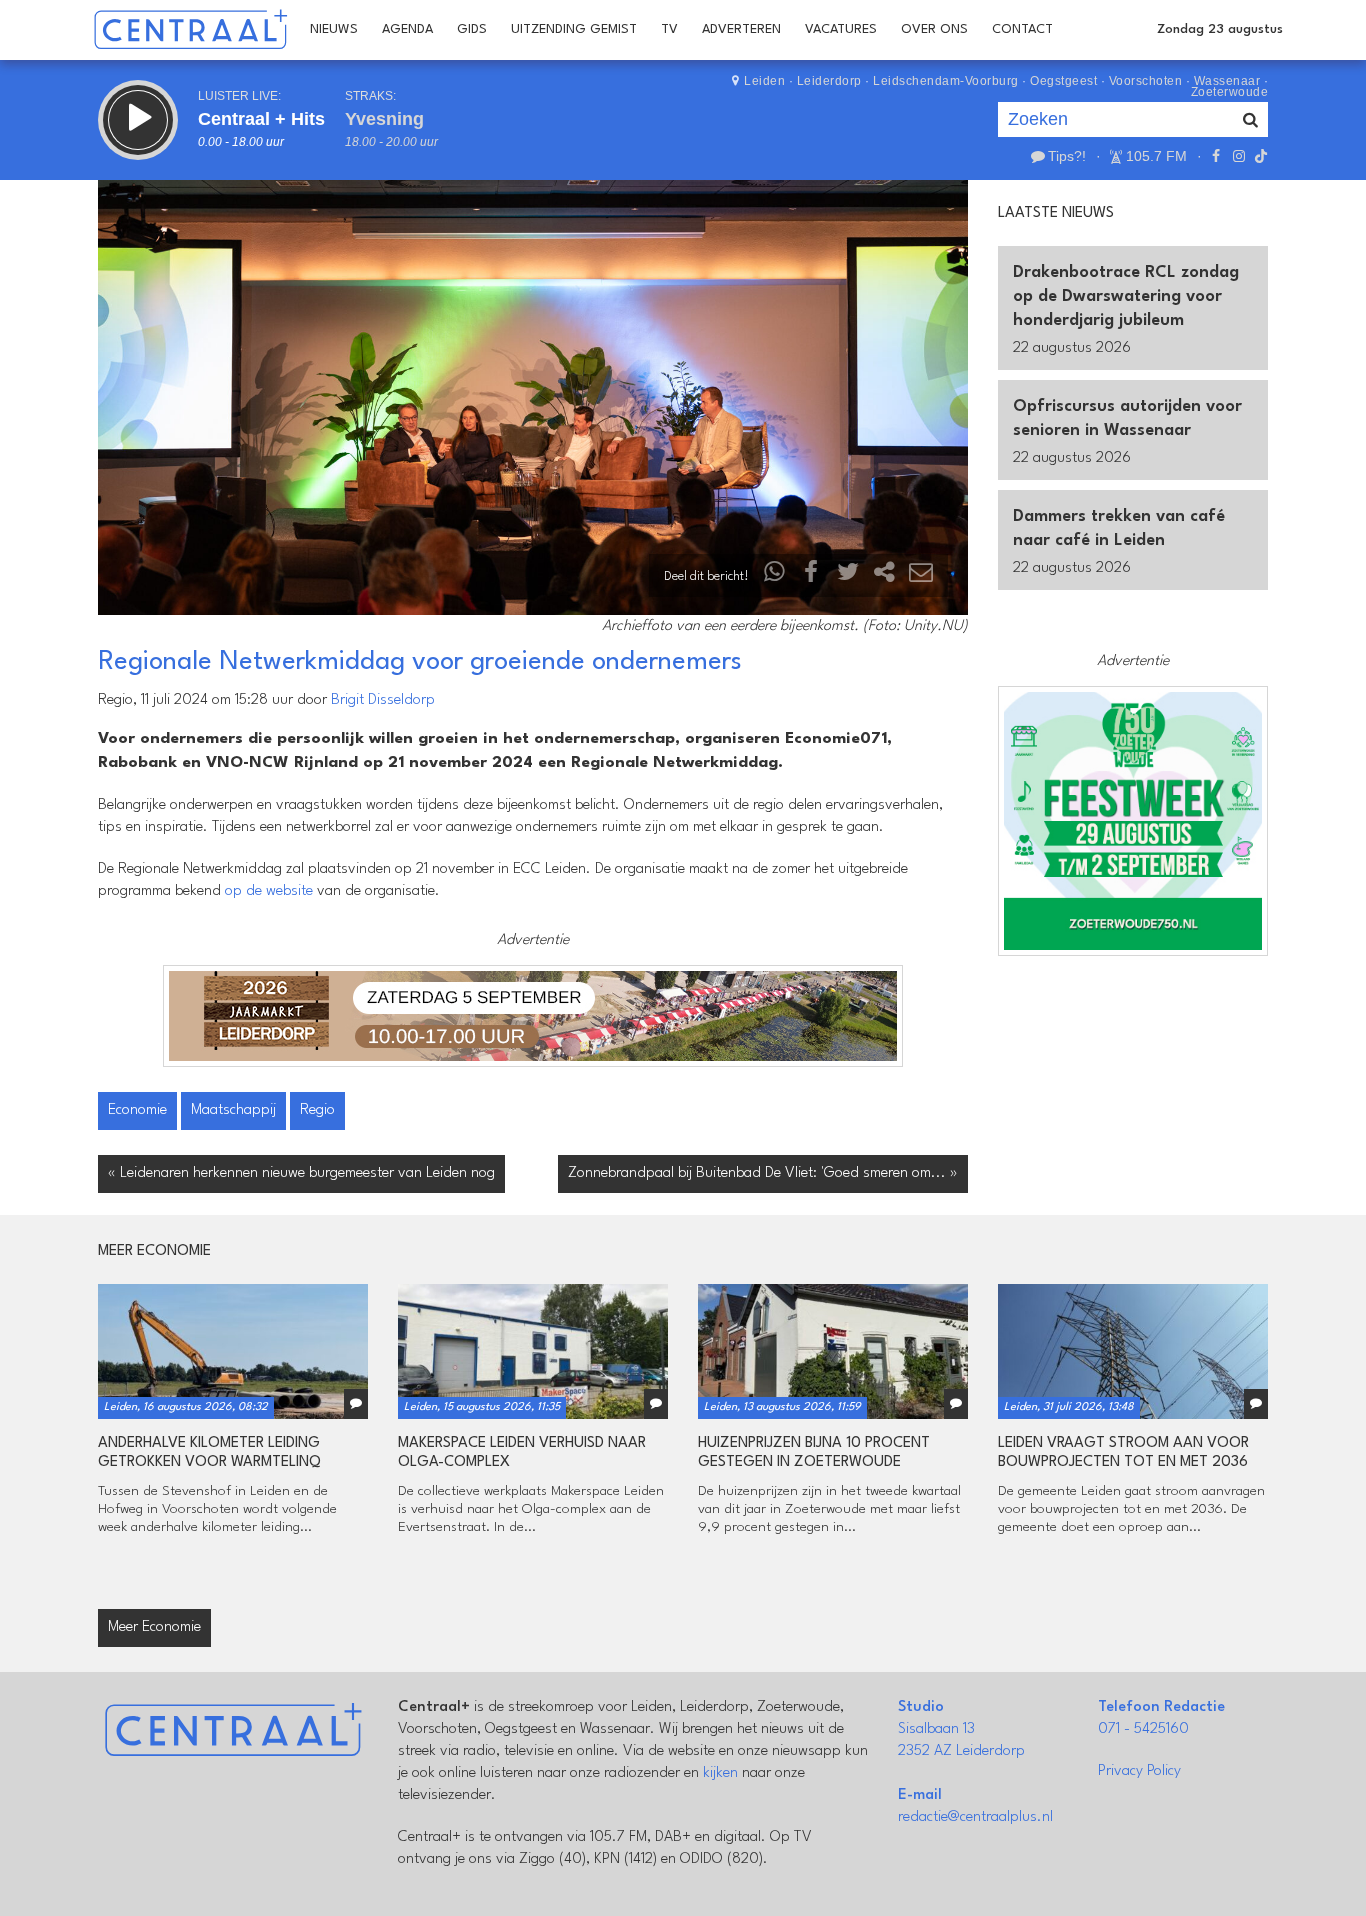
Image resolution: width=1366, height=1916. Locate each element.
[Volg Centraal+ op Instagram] (1238, 156)
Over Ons (934, 29)
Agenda (407, 29)
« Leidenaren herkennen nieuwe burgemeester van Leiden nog (301, 1173)
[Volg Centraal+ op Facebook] (1216, 156)
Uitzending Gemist (574, 29)
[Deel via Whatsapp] (775, 576)
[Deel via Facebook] (812, 576)
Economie (137, 1110)
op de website (269, 891)
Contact (1022, 29)
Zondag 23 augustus (1220, 29)
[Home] (190, 30)
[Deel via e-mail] (921, 576)
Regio (317, 1110)
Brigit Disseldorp (383, 700)
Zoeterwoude (1230, 92)
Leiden (764, 81)
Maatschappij (233, 1110)
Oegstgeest (1063, 81)
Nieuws (334, 29)
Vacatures (841, 29)
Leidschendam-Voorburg (946, 81)
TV (669, 29)
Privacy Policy (1139, 1771)
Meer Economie (154, 1627)
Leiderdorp (829, 81)
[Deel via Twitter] (848, 576)
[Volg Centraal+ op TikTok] (1259, 156)
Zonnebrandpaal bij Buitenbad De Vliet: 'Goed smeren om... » (763, 1173)
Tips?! (1067, 156)
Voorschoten (1146, 81)
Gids (472, 29)
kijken (720, 1773)
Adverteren (741, 29)
